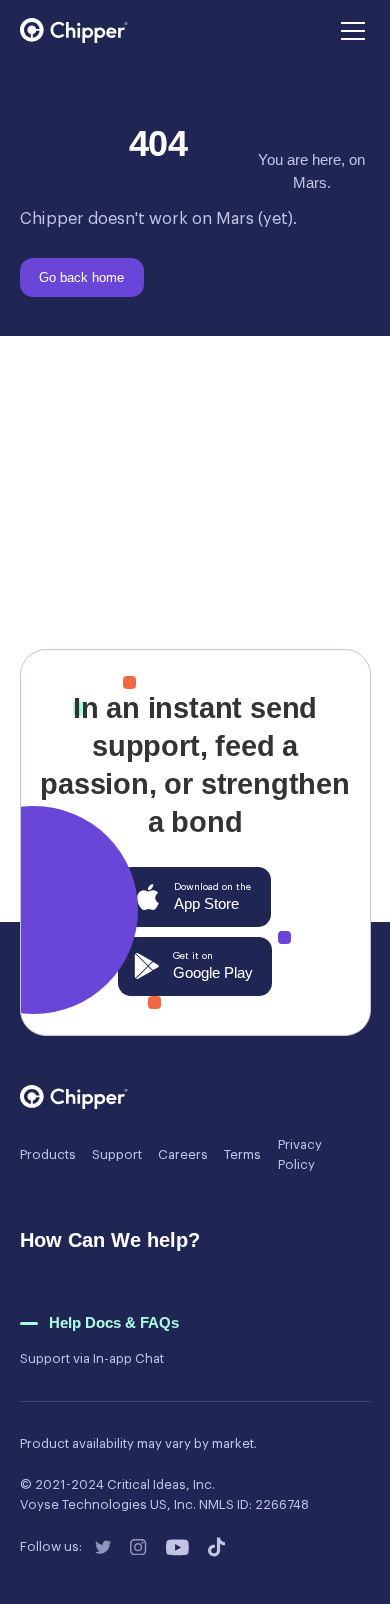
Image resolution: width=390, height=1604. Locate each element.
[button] (350, 31)
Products (48, 1154)
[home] (74, 30)
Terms (242, 1154)
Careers (183, 1154)
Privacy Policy (300, 1154)
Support (117, 1154)
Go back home (86, 563)
